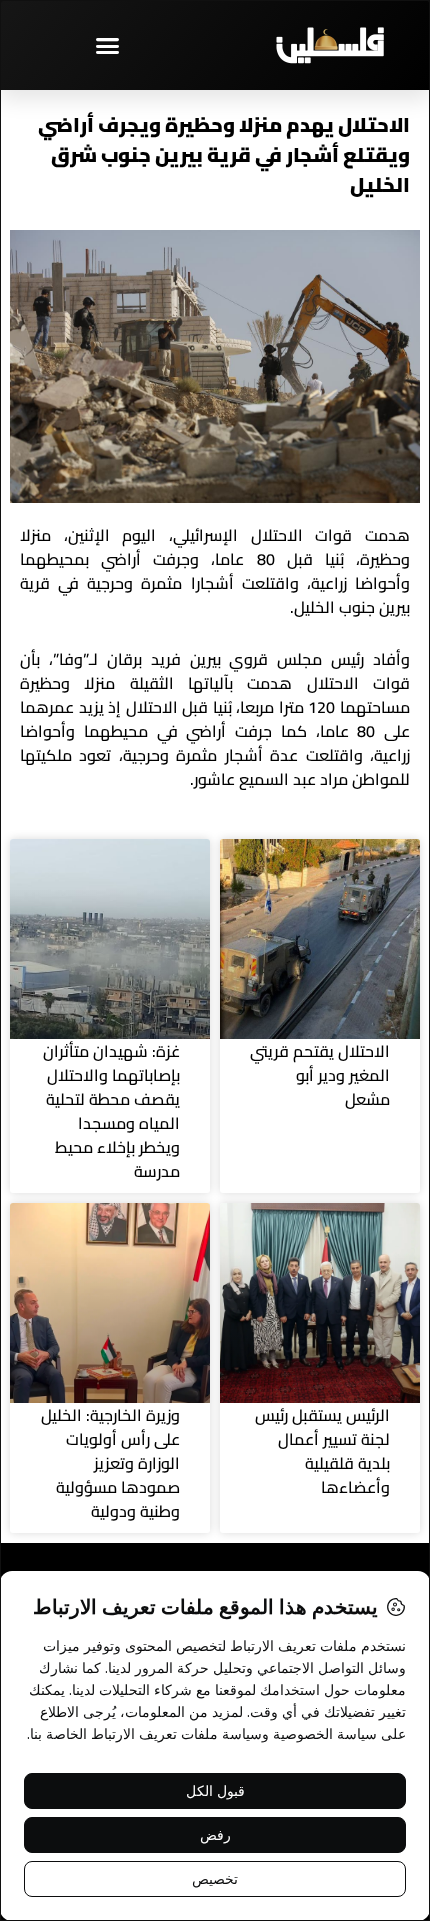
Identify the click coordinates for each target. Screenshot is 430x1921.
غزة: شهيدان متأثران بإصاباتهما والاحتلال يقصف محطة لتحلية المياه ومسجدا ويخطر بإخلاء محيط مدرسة (111, 1111)
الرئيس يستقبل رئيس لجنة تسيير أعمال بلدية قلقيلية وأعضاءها (322, 1451)
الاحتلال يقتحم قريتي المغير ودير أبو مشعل (320, 1075)
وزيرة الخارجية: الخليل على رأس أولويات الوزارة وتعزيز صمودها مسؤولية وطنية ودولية (110, 1463)
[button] (108, 45)
